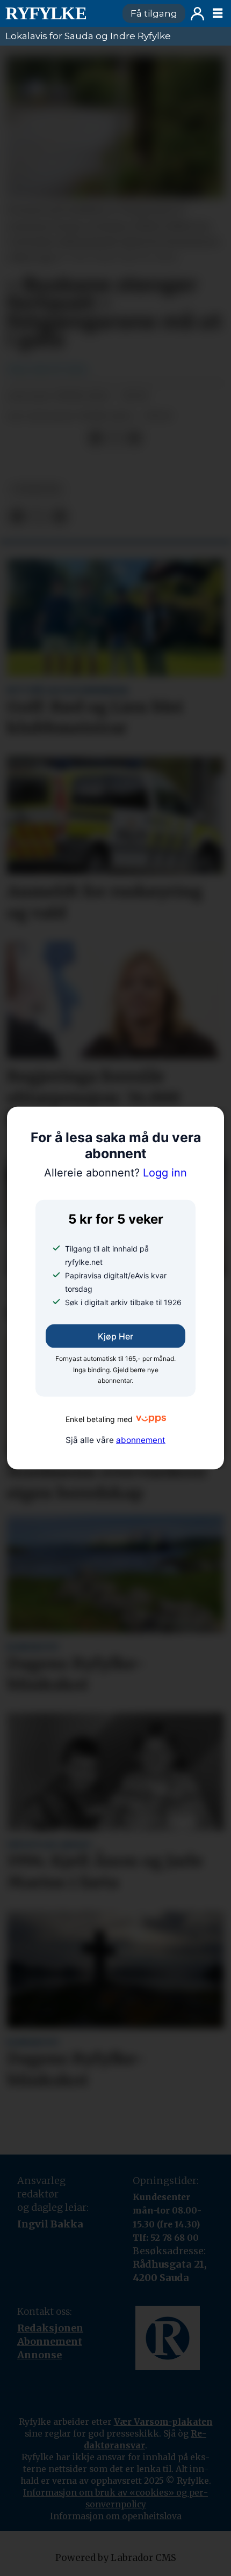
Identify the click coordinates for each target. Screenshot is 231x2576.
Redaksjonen (50, 2328)
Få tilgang (154, 13)
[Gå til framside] (59, 13)
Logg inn (197, 14)
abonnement (141, 1440)
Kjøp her (115, 1336)
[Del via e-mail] (134, 438)
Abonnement (50, 2341)
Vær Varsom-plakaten (163, 2422)
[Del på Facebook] (96, 438)
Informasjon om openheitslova (116, 2516)
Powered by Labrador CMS (116, 2558)
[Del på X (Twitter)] (115, 438)
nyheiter (37, 489)
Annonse (39, 2355)
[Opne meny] (218, 13)
